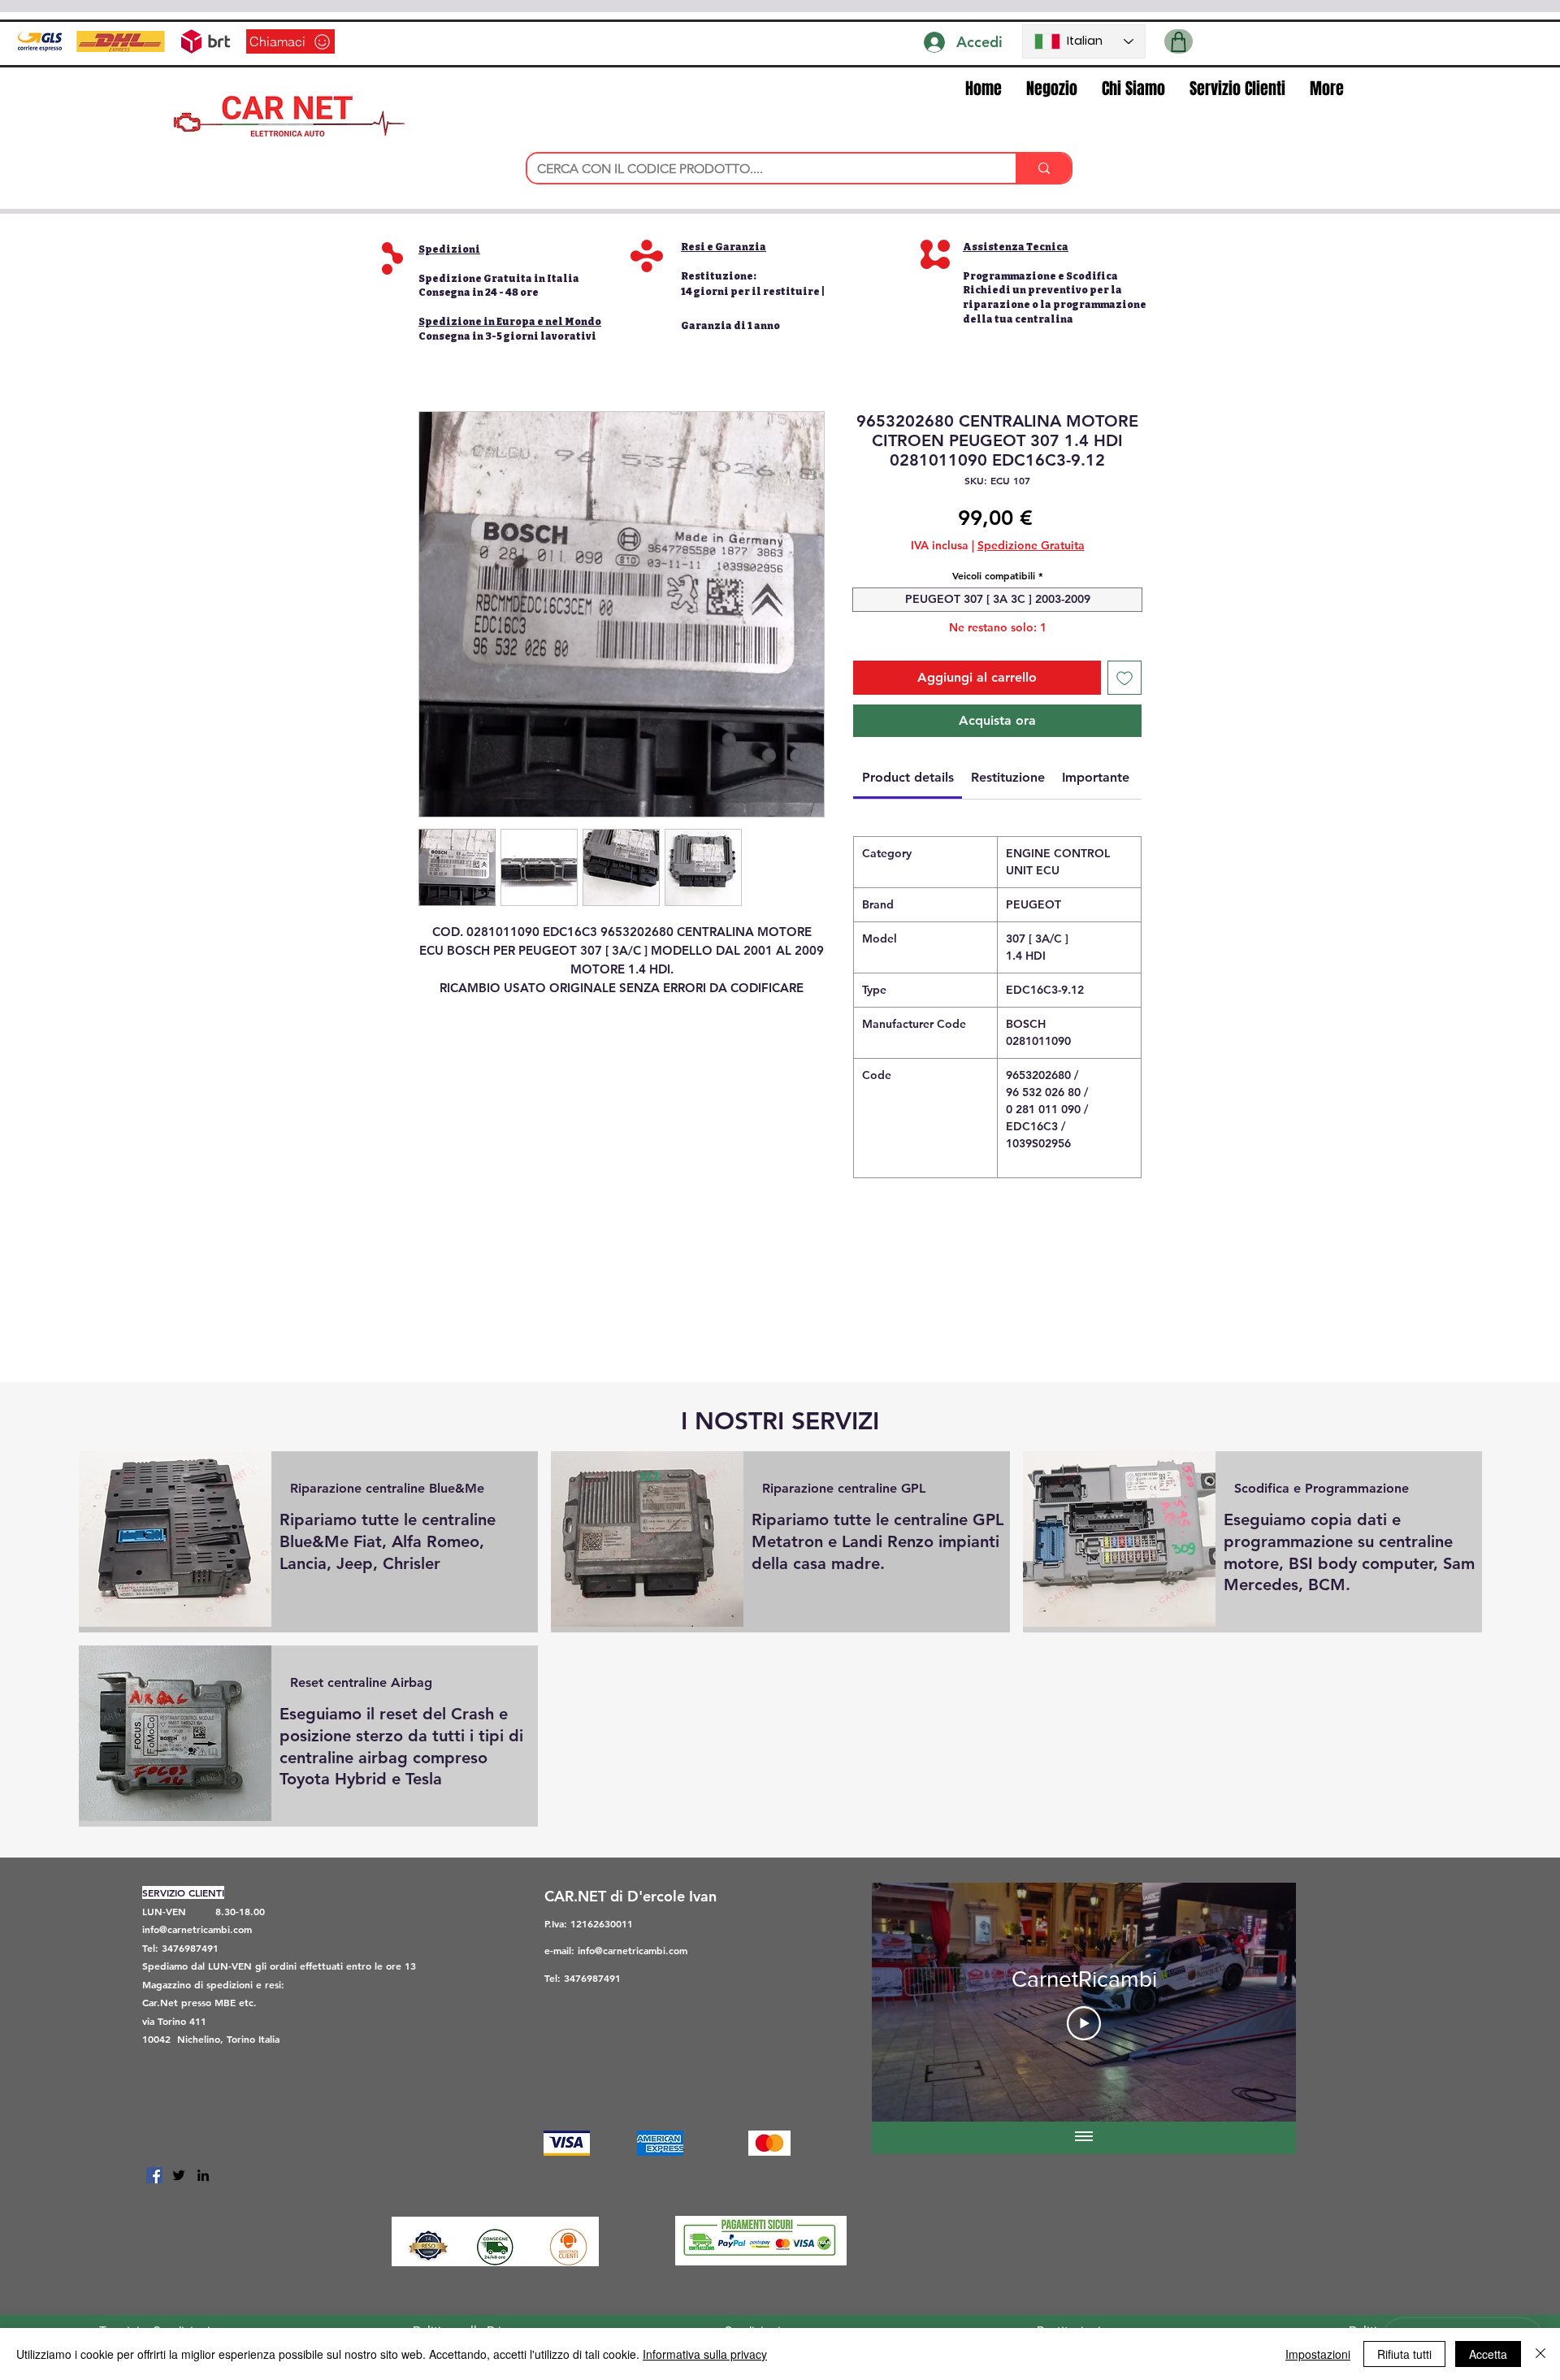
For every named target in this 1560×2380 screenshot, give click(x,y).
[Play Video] (1084, 2023)
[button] (1179, 41)
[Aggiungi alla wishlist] (1124, 678)
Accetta (1488, 2354)
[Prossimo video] (1262, 2002)
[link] (908, 777)
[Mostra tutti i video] (1084, 2138)
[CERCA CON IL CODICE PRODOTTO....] (1043, 168)
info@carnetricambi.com (197, 1929)
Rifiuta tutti (1404, 2354)
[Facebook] (154, 2175)
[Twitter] (179, 2175)
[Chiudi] (1540, 2354)
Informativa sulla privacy (705, 2354)
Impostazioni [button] (1318, 2354)
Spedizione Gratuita (1031, 545)
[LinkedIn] (203, 2175)
